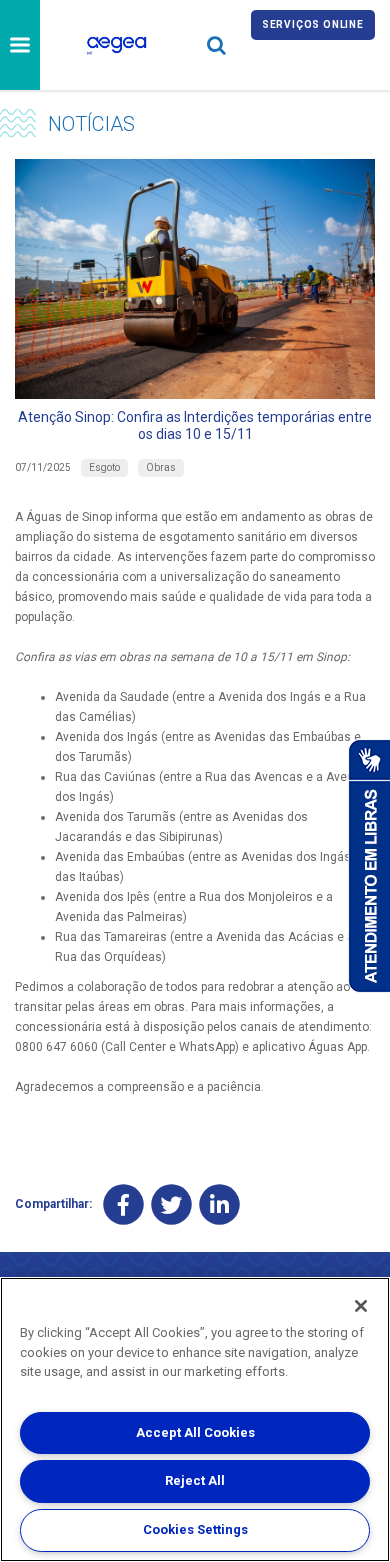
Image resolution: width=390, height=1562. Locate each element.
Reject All (195, 1480)
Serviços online (313, 24)
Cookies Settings (195, 1529)
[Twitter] (171, 1204)
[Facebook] (123, 1204)
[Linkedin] (219, 1204)
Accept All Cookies (195, 1432)
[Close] (361, 1306)
